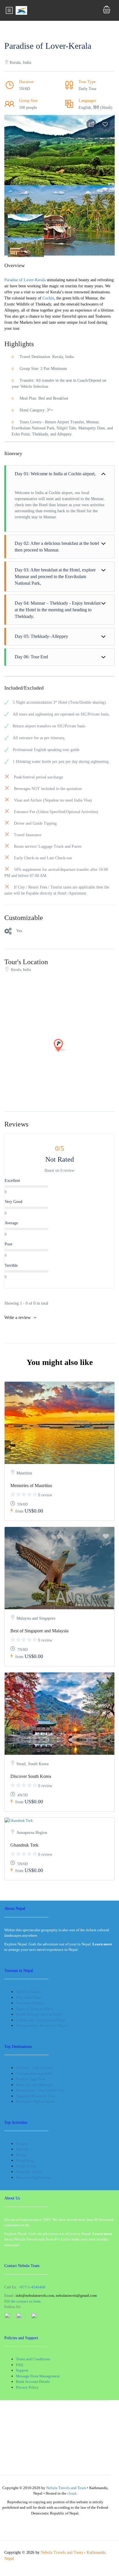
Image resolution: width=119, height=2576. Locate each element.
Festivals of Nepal (30, 2003)
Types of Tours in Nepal (34, 2009)
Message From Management (38, 2376)
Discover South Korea (31, 1776)
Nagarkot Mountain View (36, 2096)
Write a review (18, 1317)
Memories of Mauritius (31, 1486)
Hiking (21, 2155)
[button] (16, 222)
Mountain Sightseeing (33, 2177)
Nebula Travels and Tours (66, 2488)
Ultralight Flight (29, 2172)
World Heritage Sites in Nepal (39, 2014)
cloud (72, 2493)
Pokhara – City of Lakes (35, 2068)
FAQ (19, 2365)
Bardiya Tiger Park (31, 2079)
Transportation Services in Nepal (41, 2025)
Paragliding (25, 2160)
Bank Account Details (33, 2382)
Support (22, 2370)
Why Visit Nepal (29, 1997)
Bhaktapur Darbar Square (36, 2101)
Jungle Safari (26, 2166)
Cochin (48, 298)
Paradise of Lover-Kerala (25, 280)
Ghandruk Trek (24, 1845)
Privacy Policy (27, 2387)
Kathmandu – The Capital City (40, 2090)
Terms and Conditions (33, 2359)
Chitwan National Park (34, 2073)
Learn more (102, 2234)
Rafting (22, 2149)
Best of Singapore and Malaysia (39, 1631)
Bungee (22, 2144)
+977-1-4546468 (32, 2287)
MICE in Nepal (28, 1992)
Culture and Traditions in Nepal (41, 2020)
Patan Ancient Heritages (35, 2085)
